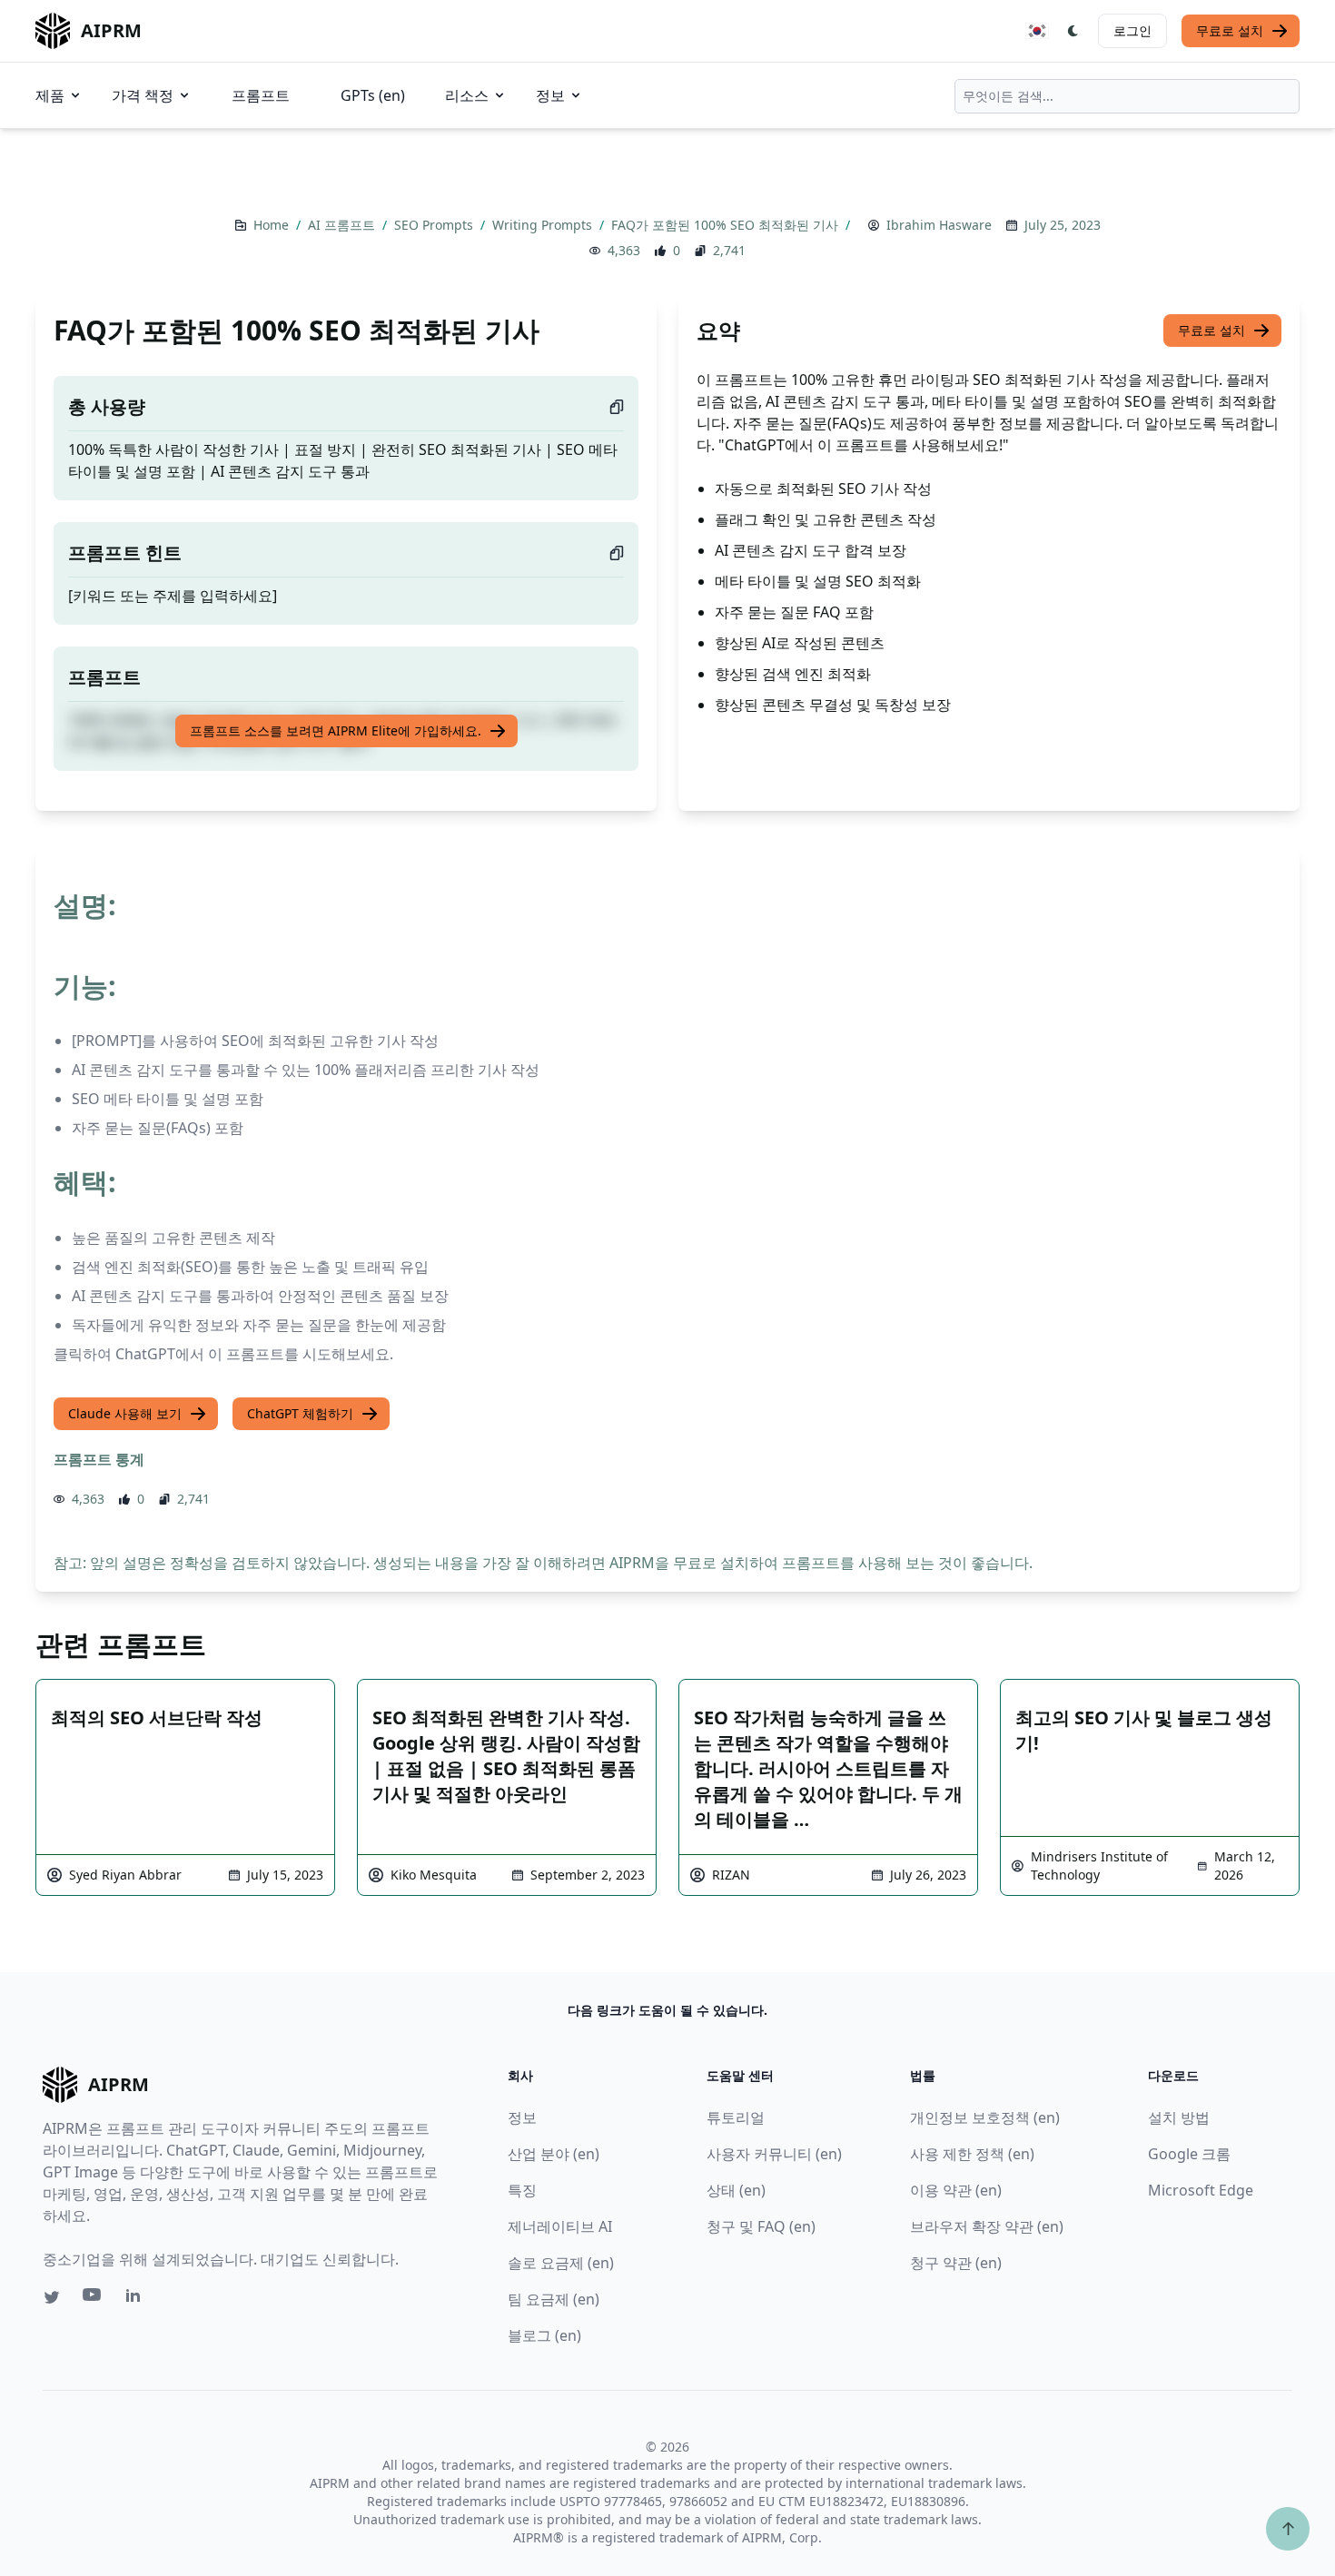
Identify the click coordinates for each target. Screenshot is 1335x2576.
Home (273, 225)
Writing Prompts (544, 225)
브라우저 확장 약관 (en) (987, 2226)
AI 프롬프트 (343, 225)
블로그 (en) (544, 2335)
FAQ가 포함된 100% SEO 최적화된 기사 (727, 225)
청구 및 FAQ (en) (761, 2226)
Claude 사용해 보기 (125, 1413)
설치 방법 (1179, 2117)
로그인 (1132, 30)
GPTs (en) (373, 95)
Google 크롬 (1189, 2154)
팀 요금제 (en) (554, 2299)
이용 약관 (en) (956, 2190)
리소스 (467, 95)
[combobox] (1127, 96)
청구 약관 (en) (956, 2263)
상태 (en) (736, 2190)
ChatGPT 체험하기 (300, 1413)
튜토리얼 (736, 2117)
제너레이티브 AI (560, 2226)
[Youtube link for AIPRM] (94, 2299)
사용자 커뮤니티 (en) (774, 2154)
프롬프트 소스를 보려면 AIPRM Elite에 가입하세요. (336, 730)
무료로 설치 (1230, 30)
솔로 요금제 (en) (561, 2263)
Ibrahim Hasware (939, 225)
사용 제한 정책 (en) (972, 2154)
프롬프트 (261, 95)
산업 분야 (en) (554, 2154)
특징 (522, 2190)
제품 (50, 95)
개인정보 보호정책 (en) (985, 2117)
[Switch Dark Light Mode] (1073, 31)
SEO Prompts (435, 225)
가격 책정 (143, 95)
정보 (550, 95)
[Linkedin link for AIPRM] (137, 2299)
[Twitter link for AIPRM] (52, 2297)
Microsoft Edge (1201, 2190)
